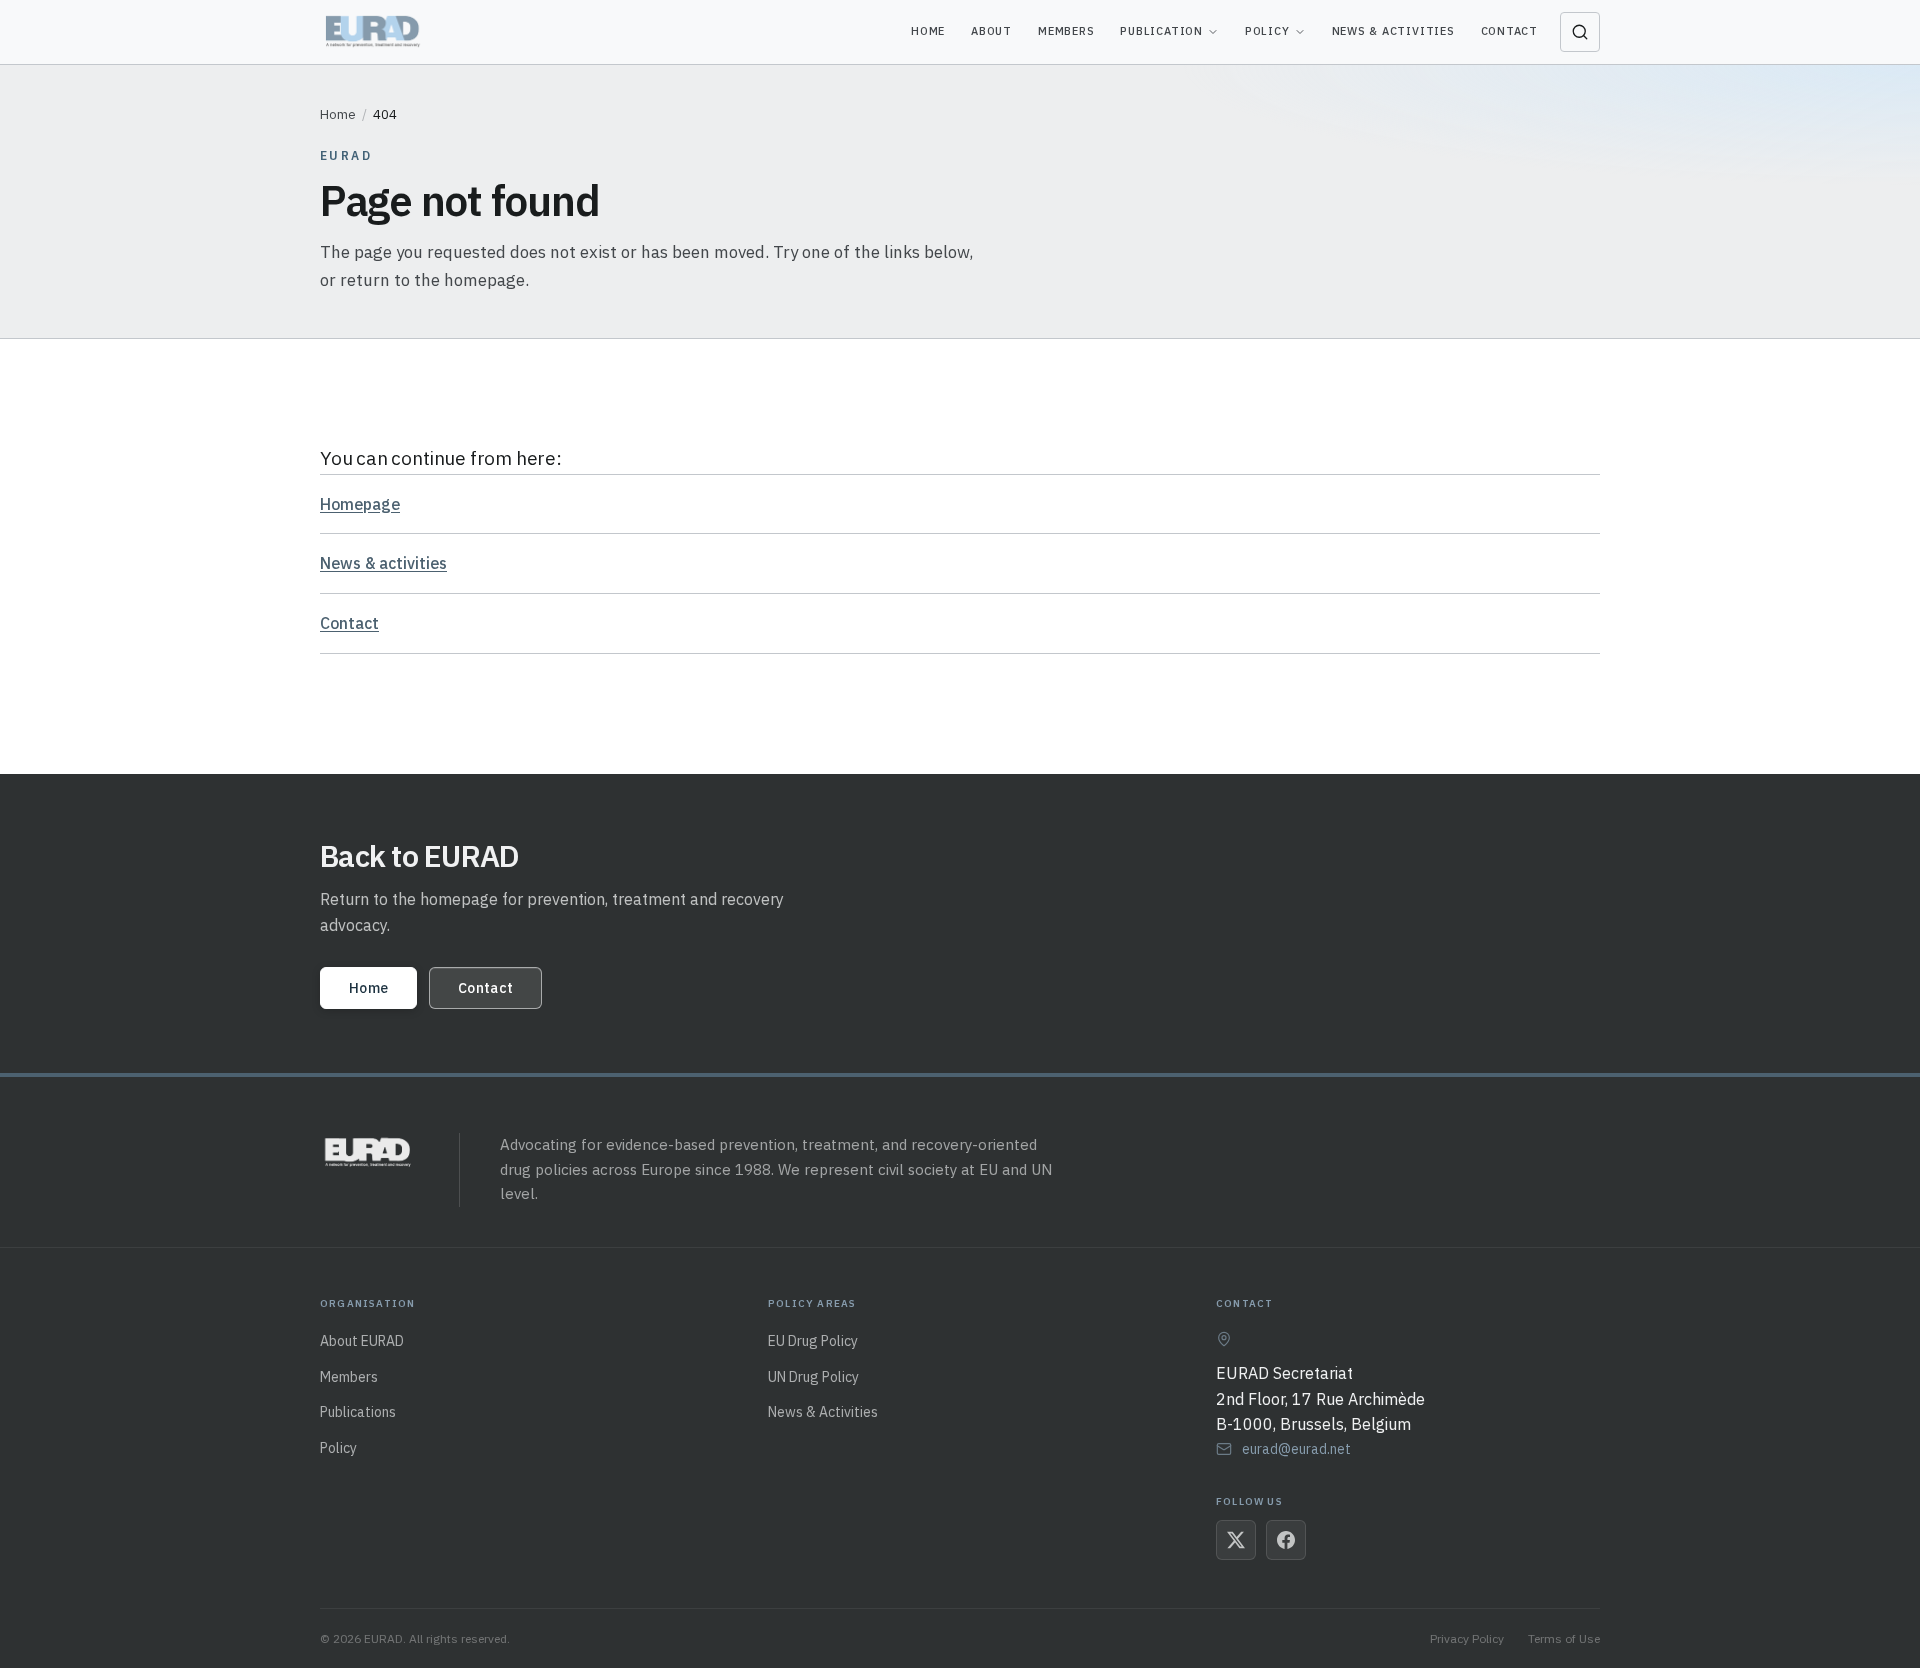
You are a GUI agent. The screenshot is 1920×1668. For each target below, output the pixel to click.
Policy (1267, 31)
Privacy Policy (1467, 1638)
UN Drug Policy (813, 1377)
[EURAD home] (374, 32)
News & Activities (1393, 31)
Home (928, 31)
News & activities (383, 563)
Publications (358, 1412)
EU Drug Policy (813, 1341)
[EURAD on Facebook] (1286, 1540)
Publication (1161, 31)
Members (1066, 31)
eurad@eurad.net (1296, 1449)
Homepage (360, 504)
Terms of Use (1564, 1638)
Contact (1509, 31)
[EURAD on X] (1236, 1540)
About (991, 31)
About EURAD (362, 1341)
